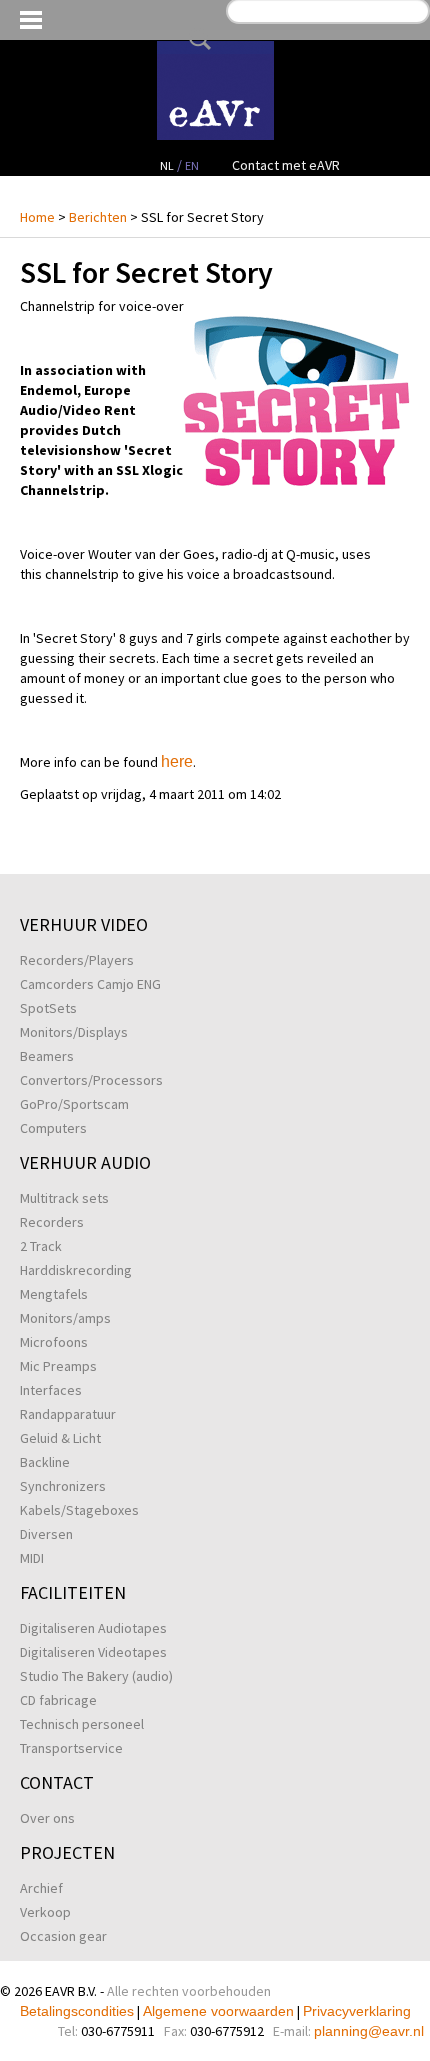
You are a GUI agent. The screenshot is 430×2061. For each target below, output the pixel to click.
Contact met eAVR (286, 165)
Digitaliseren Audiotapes (93, 1628)
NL (167, 165)
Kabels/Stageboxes (79, 1510)
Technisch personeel (82, 1724)
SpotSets (48, 1008)
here (177, 761)
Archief (41, 1888)
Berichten (98, 217)
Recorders (52, 1222)
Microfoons (54, 1342)
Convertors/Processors (91, 1080)
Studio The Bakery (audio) (96, 1676)
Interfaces (51, 1390)
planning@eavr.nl (369, 2031)
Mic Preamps (58, 1366)
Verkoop (45, 1912)
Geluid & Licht (60, 1438)
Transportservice (71, 1748)
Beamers (47, 1056)
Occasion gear (63, 1936)
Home (37, 217)
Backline (45, 1462)
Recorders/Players (77, 960)
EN (192, 165)
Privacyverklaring (357, 2011)
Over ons (47, 1818)
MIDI (32, 1558)
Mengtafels (54, 1294)
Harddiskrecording (76, 1270)
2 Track (41, 1246)
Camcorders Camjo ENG (90, 984)
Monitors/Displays (74, 1032)
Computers (53, 1128)
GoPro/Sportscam (74, 1104)
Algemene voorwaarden (218, 2011)
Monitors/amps (65, 1318)
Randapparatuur (68, 1414)
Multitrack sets (64, 1198)
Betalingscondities (77, 2011)
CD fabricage (58, 1700)
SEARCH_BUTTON (196, 39)
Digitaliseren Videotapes (93, 1652)
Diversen (46, 1534)
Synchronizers (63, 1486)
